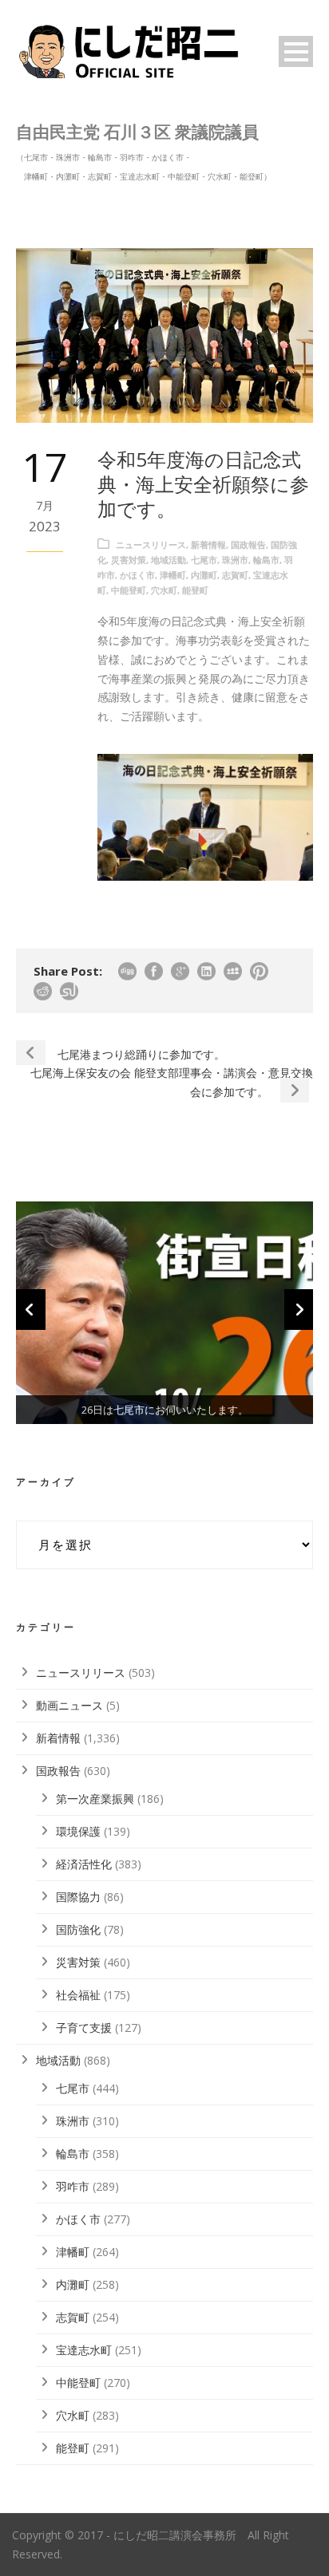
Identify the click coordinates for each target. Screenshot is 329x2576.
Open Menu (296, 51)
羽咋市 (73, 2186)
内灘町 (204, 575)
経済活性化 (84, 1864)
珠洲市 (235, 560)
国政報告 (248, 544)
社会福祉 (78, 1995)
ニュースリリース (151, 544)
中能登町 (129, 590)
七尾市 (204, 560)
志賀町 (235, 575)
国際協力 (78, 1897)
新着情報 (208, 544)
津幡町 (173, 575)
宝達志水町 (84, 2350)
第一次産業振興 (95, 1799)
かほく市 (137, 575)
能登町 (195, 590)
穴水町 (164, 590)
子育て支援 (84, 2028)
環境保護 (78, 1831)
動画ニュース (69, 1705)
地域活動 (168, 560)
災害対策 (129, 560)
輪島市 (266, 560)
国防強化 (78, 1929)
